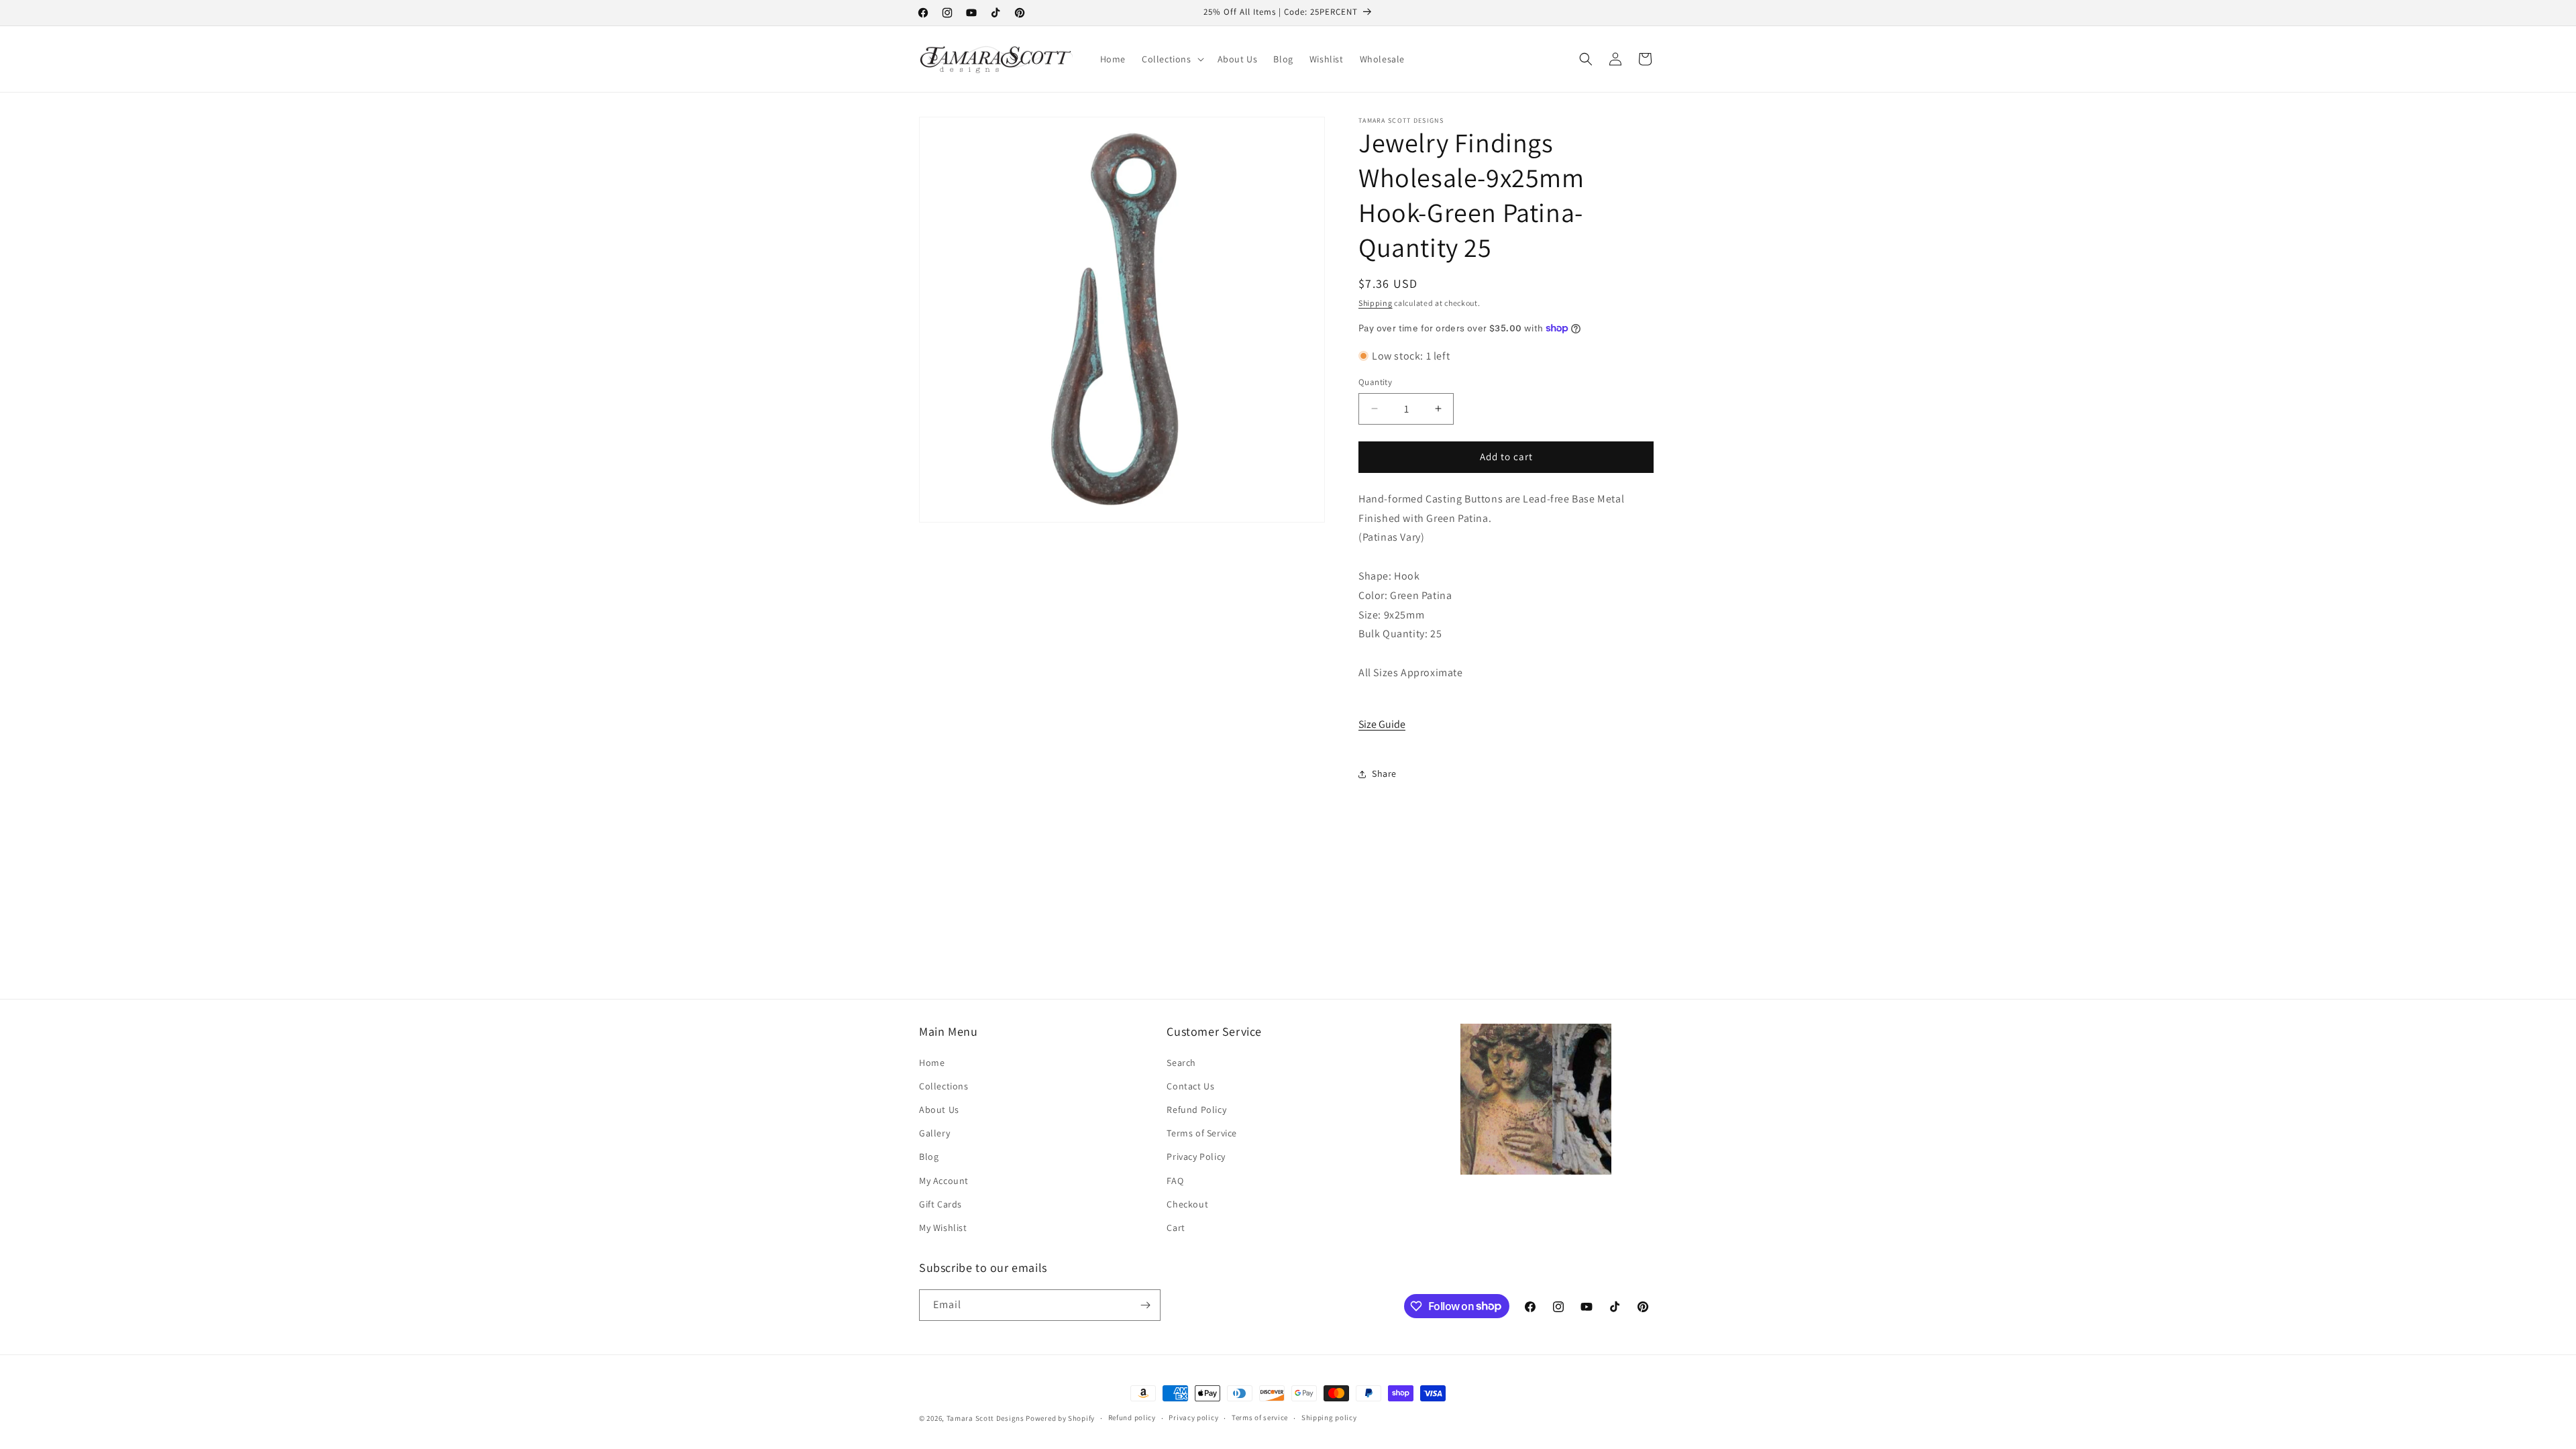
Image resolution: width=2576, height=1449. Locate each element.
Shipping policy (1329, 1417)
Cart (1176, 1228)
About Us (939, 1110)
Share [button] (1384, 773)
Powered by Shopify (1060, 1418)
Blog (929, 1157)
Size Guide (1382, 724)
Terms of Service (1202, 1133)
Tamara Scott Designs (985, 1418)
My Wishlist (943, 1228)
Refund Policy (1196, 1110)
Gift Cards (941, 1204)
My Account (944, 1181)
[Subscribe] (1145, 1305)
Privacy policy (1193, 1417)
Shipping (1376, 303)
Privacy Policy (1196, 1157)
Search (1181, 1063)
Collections (944, 1086)
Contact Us (1190, 1086)
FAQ (1175, 1181)
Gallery (934, 1133)
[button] (1172, 59)
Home (932, 1063)
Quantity (1375, 382)
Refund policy (1132, 1417)
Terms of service (1260, 1417)
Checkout (1187, 1204)
